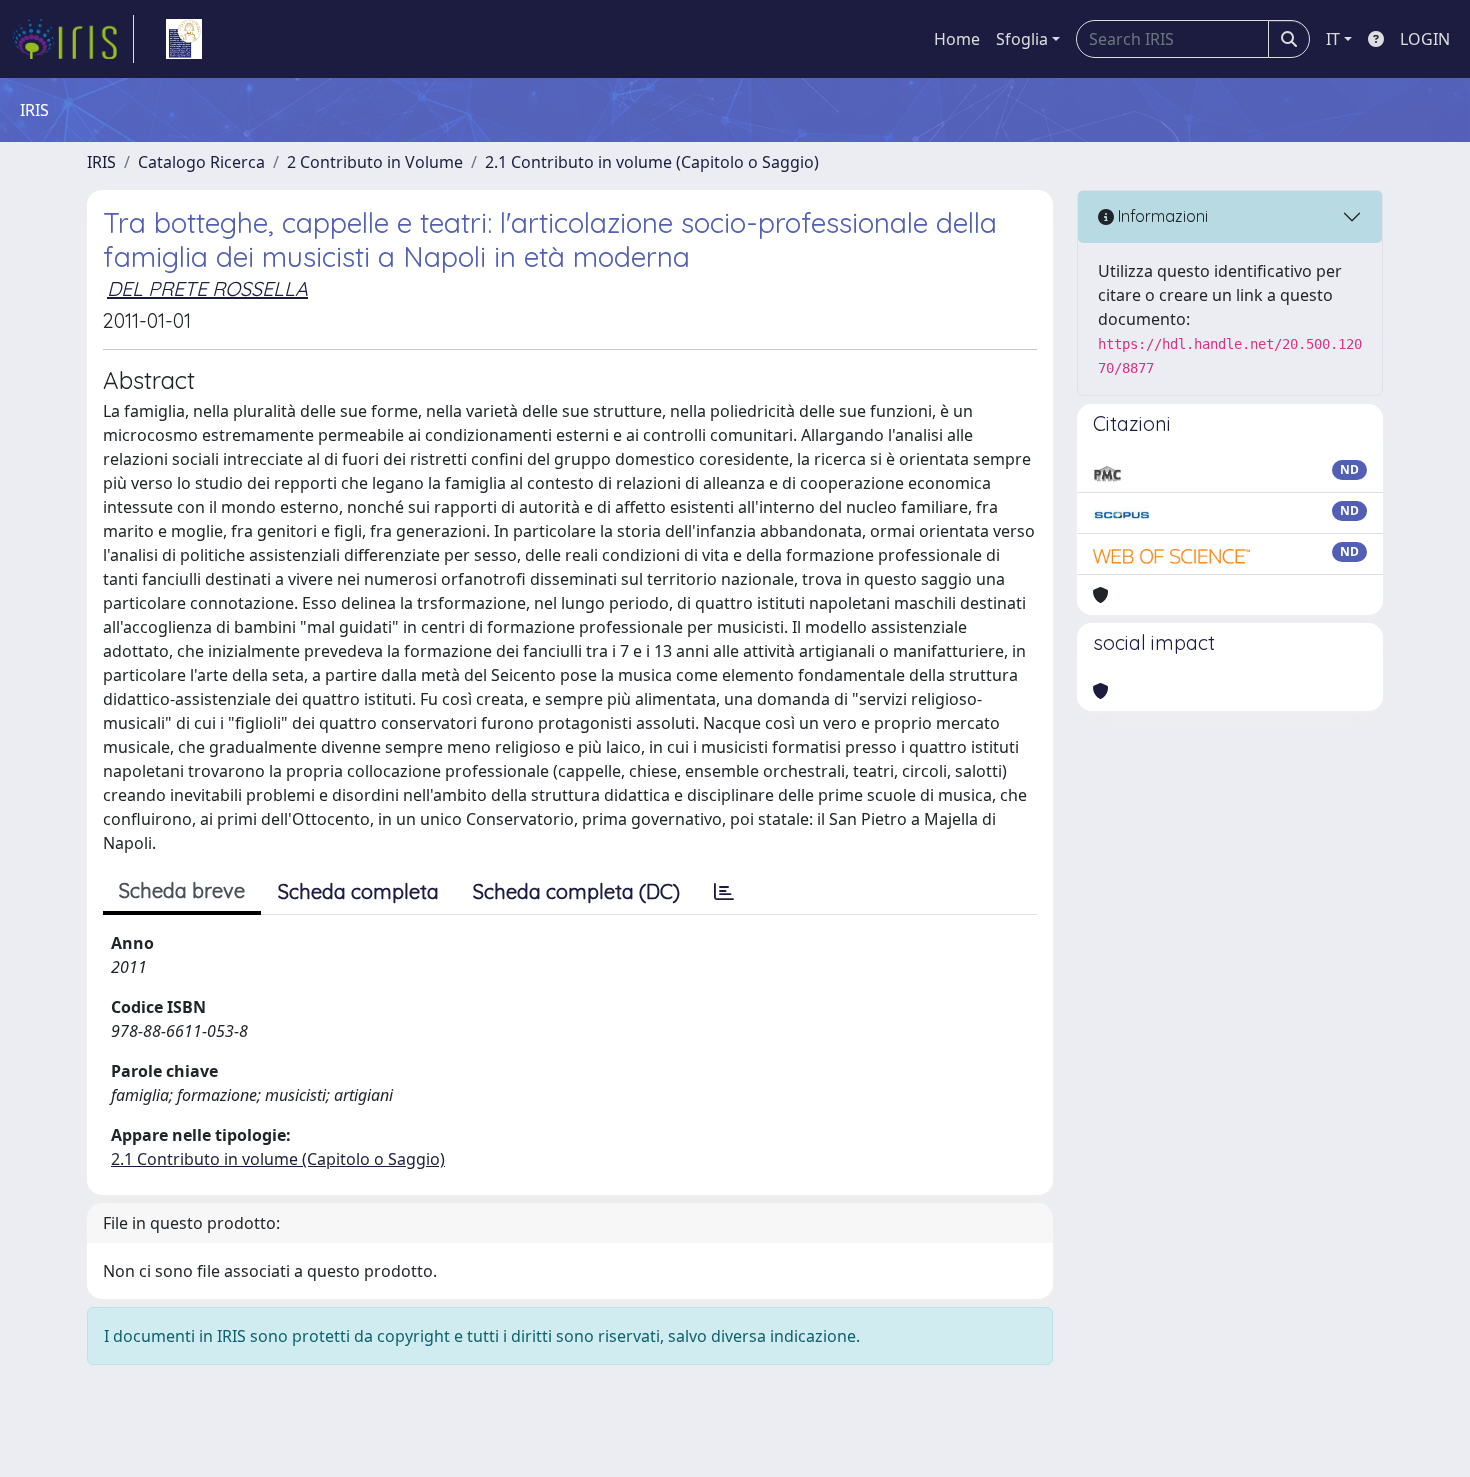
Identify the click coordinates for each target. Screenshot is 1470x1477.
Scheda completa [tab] (358, 891)
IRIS (101, 162)
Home (957, 39)
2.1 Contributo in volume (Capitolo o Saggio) (652, 162)
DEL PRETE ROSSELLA (207, 288)
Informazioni (1161, 216)
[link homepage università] (184, 39)
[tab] (724, 892)
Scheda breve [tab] (182, 890)
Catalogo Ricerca (201, 162)
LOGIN (1425, 39)
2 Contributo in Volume (375, 162)
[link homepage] (73, 39)
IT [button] (1333, 39)
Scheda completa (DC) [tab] (576, 891)
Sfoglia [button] (1022, 39)
